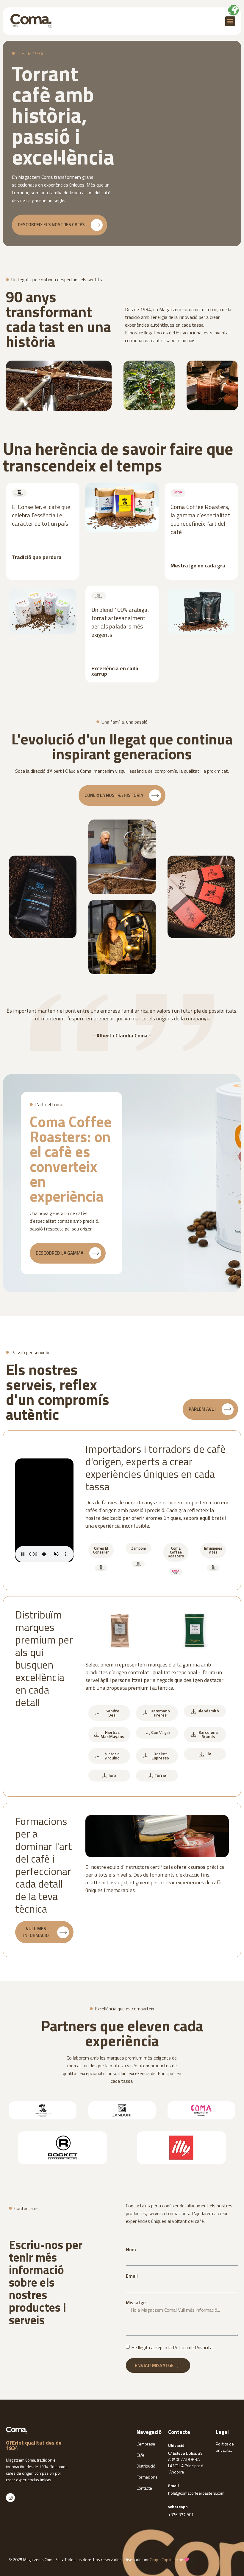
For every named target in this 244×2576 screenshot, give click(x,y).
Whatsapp (178, 2507)
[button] (230, 21)
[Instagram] (10, 2498)
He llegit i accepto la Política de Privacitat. (173, 2347)
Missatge (136, 2302)
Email (132, 2276)
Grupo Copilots (163, 2559)
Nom (131, 2249)
